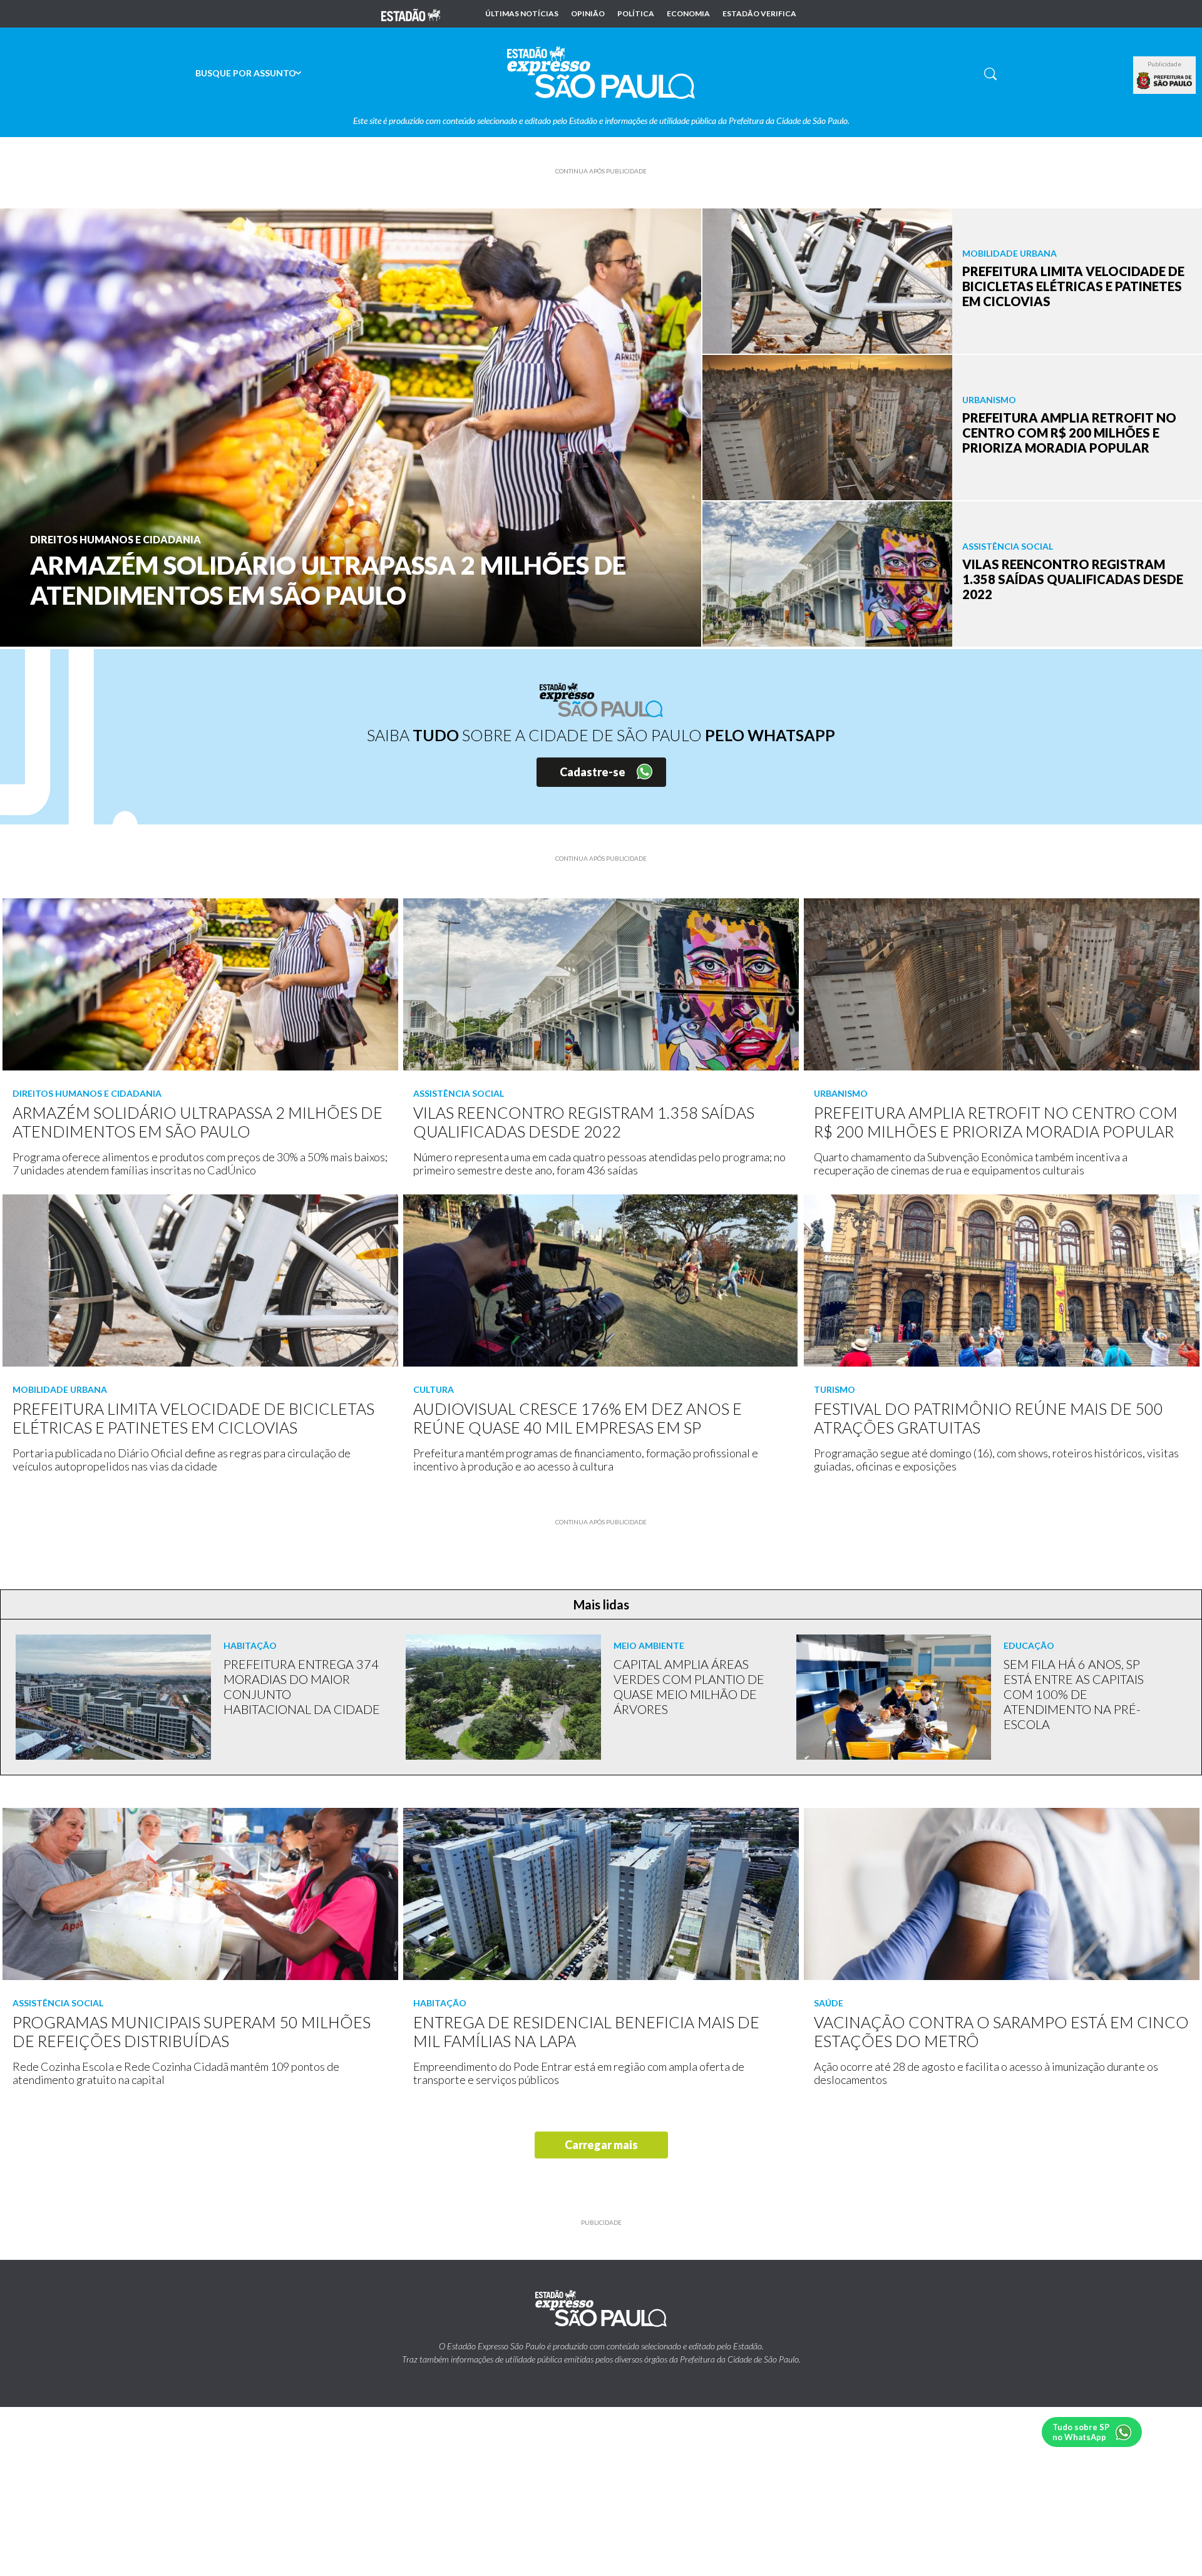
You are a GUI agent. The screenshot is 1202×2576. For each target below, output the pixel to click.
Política (636, 14)
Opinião (588, 14)
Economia (688, 14)
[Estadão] (411, 14)
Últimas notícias (522, 14)
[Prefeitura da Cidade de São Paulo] (1164, 81)
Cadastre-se (593, 772)
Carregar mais (601, 2145)
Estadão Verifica (759, 14)
